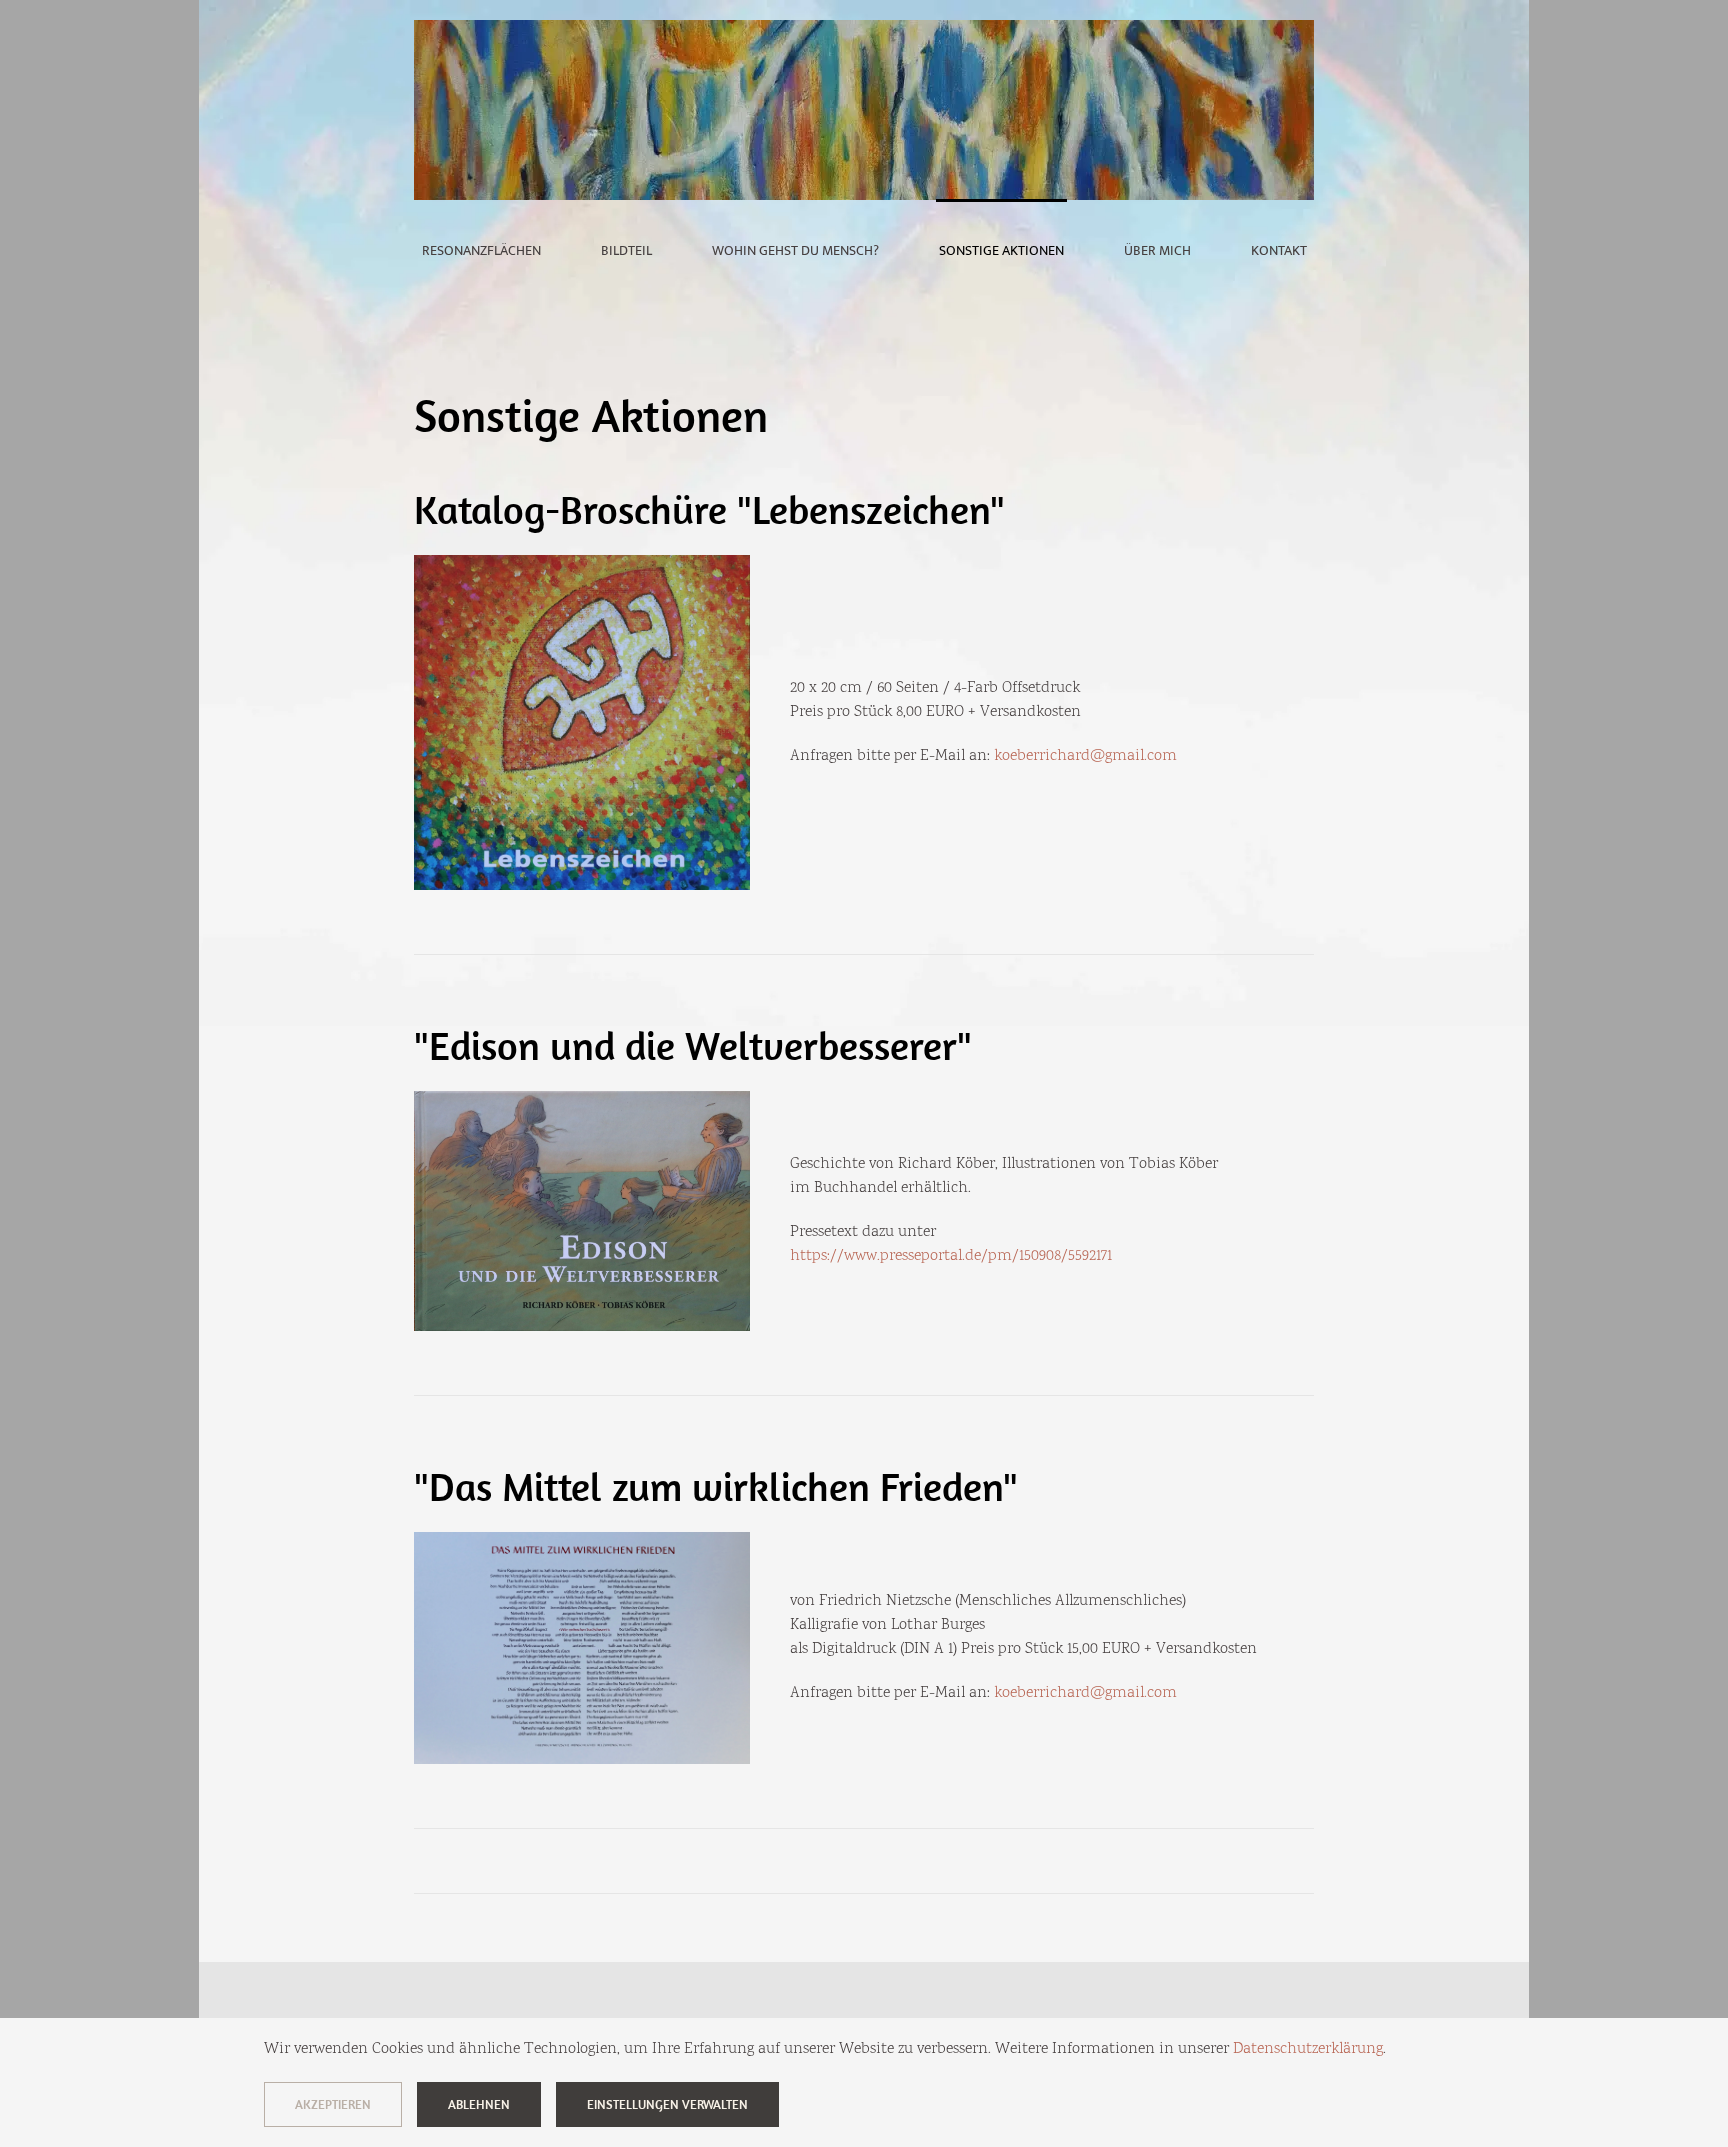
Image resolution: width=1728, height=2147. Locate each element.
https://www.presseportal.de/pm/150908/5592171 (951, 1256)
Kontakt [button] (1279, 250)
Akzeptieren (333, 2104)
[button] (582, 722)
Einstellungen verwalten (667, 2104)
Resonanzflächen (481, 250)
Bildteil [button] (626, 250)
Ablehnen (479, 2104)
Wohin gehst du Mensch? (795, 250)
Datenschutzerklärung (1308, 2049)
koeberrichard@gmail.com (1085, 756)
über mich (1157, 250)
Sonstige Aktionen (1001, 250)
